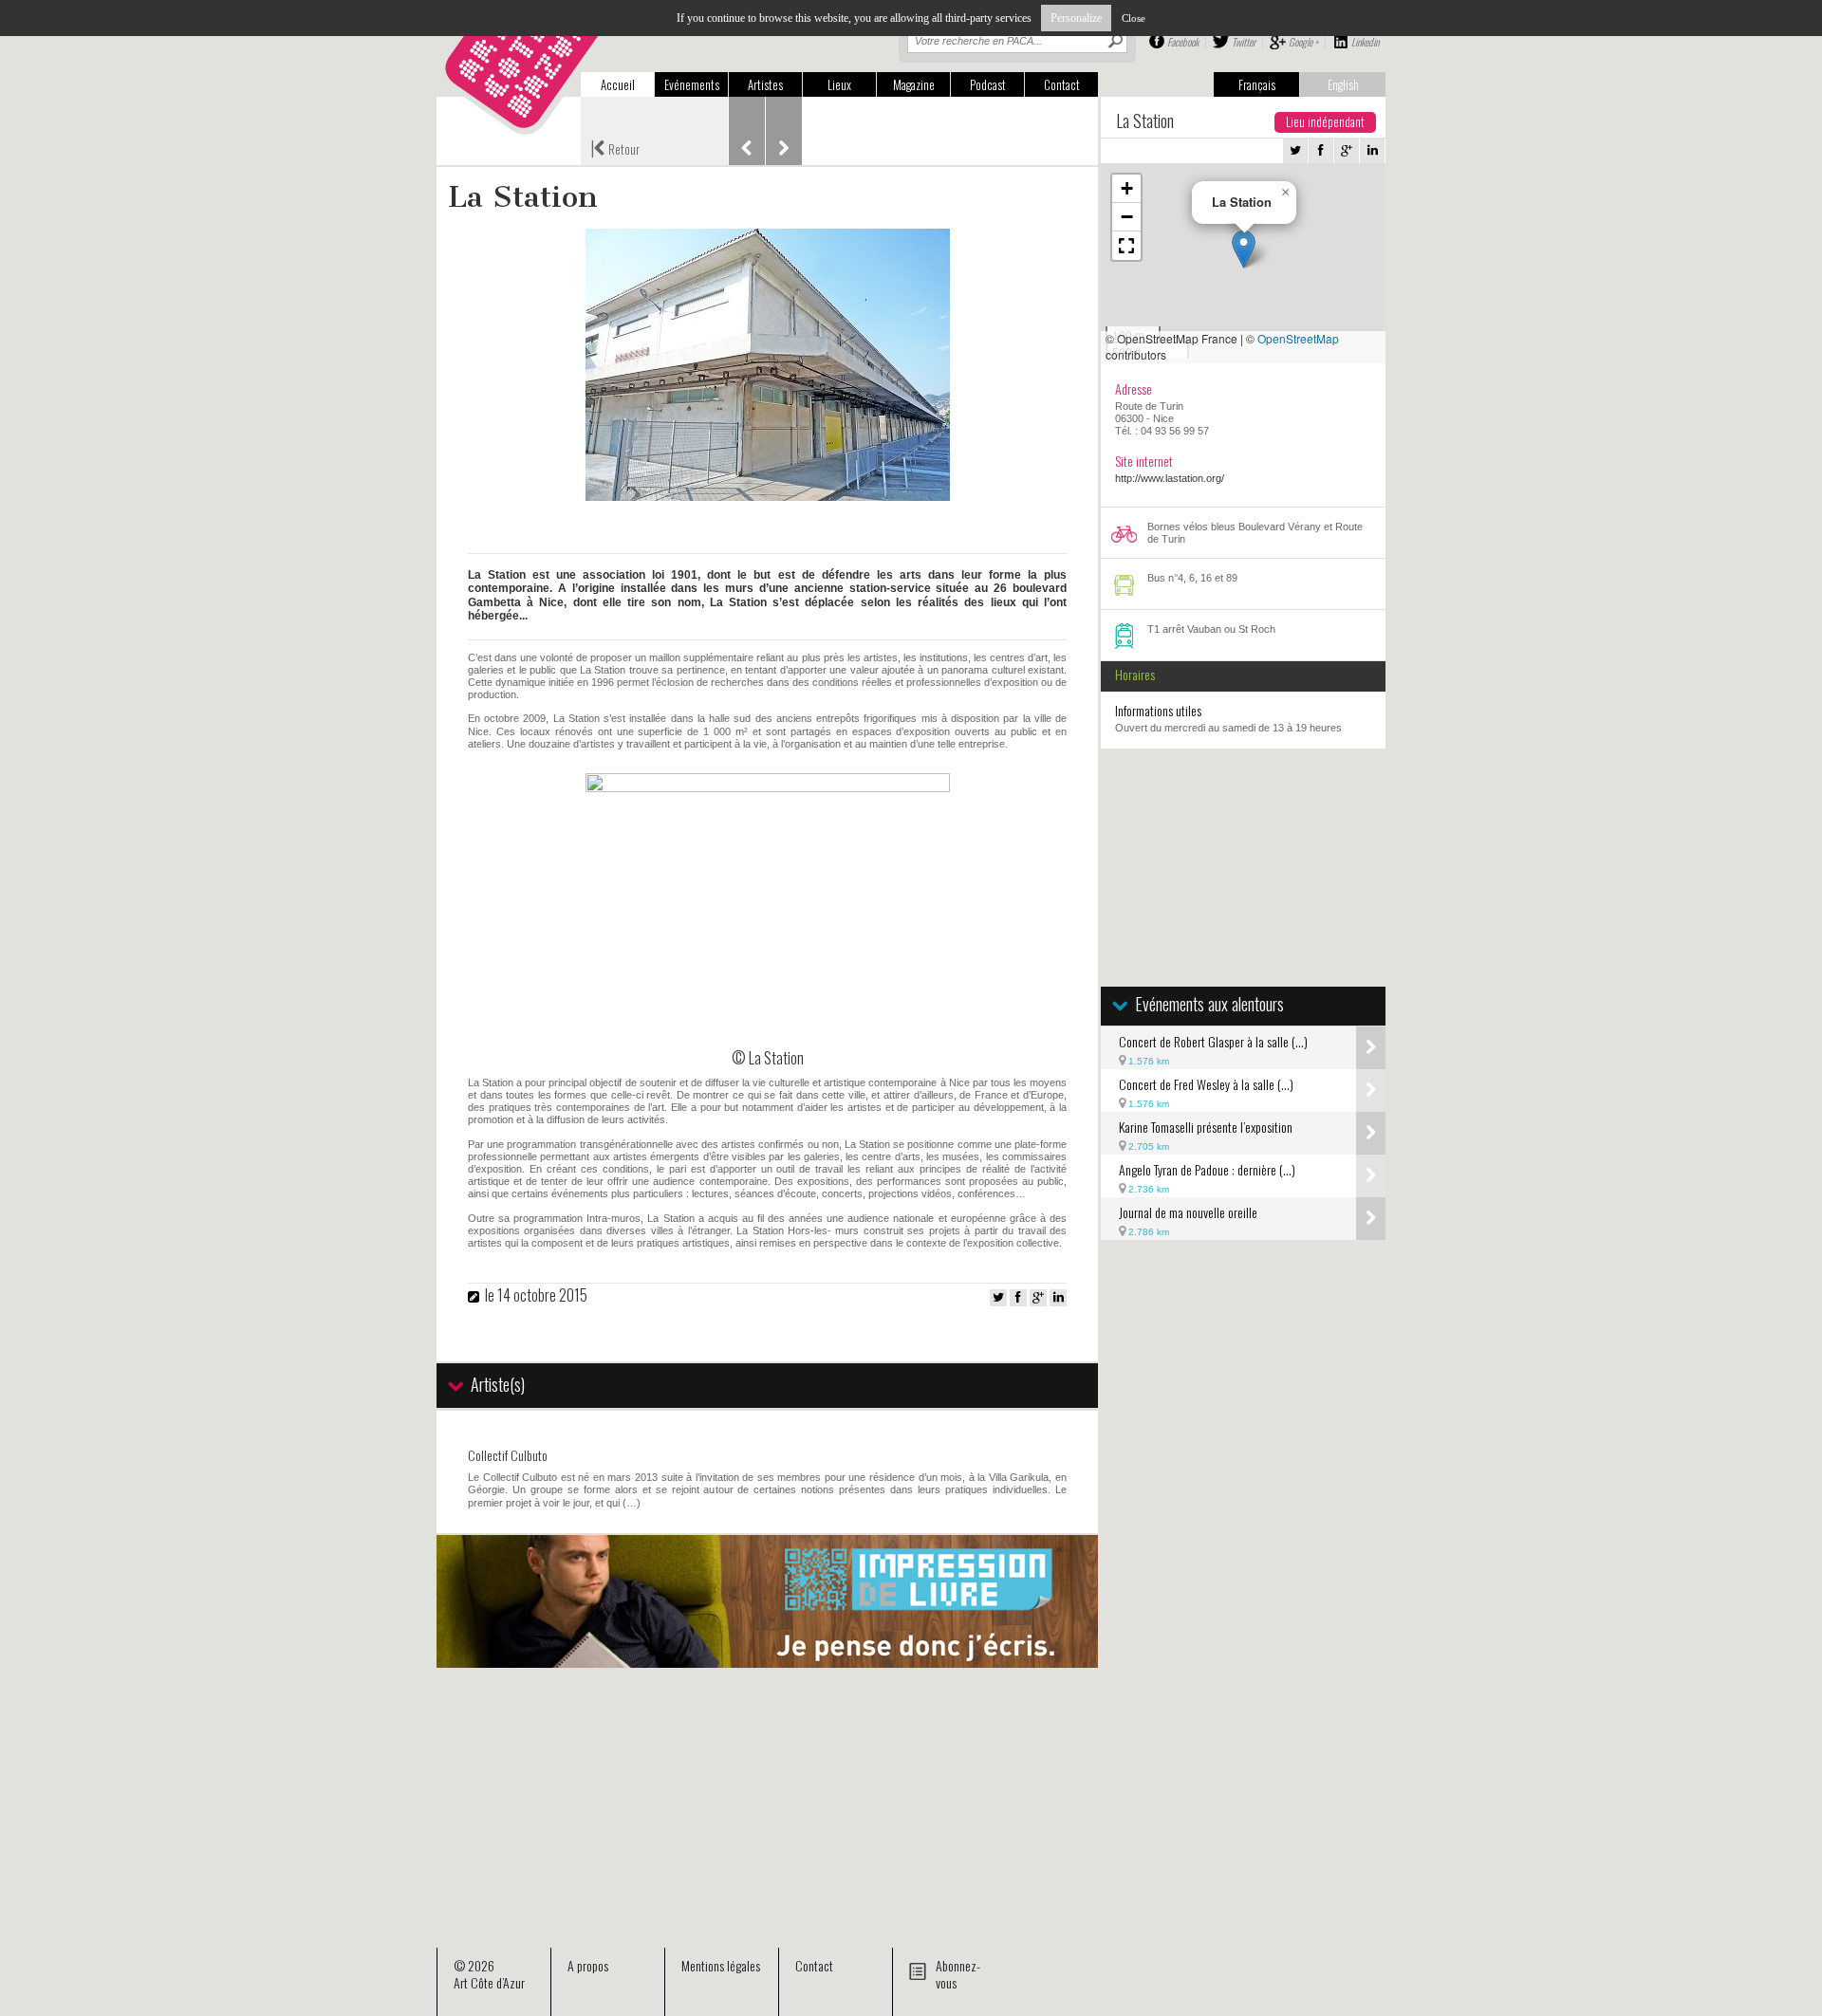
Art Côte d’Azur (489, 1982)
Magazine (914, 84)
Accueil (618, 84)
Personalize (1076, 18)
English (1343, 84)
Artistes (765, 84)
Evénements (692, 84)
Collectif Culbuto (508, 1455)
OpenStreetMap (1298, 338)
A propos (588, 1965)
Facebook (1183, 42)
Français (1257, 84)
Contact (1062, 84)
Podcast (988, 84)
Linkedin (1365, 42)
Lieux (839, 84)
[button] (1244, 249)
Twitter (1244, 42)
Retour (615, 147)
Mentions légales (721, 1965)
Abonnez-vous (958, 1974)
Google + (1303, 42)
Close (1134, 18)
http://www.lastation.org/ (1170, 478)
